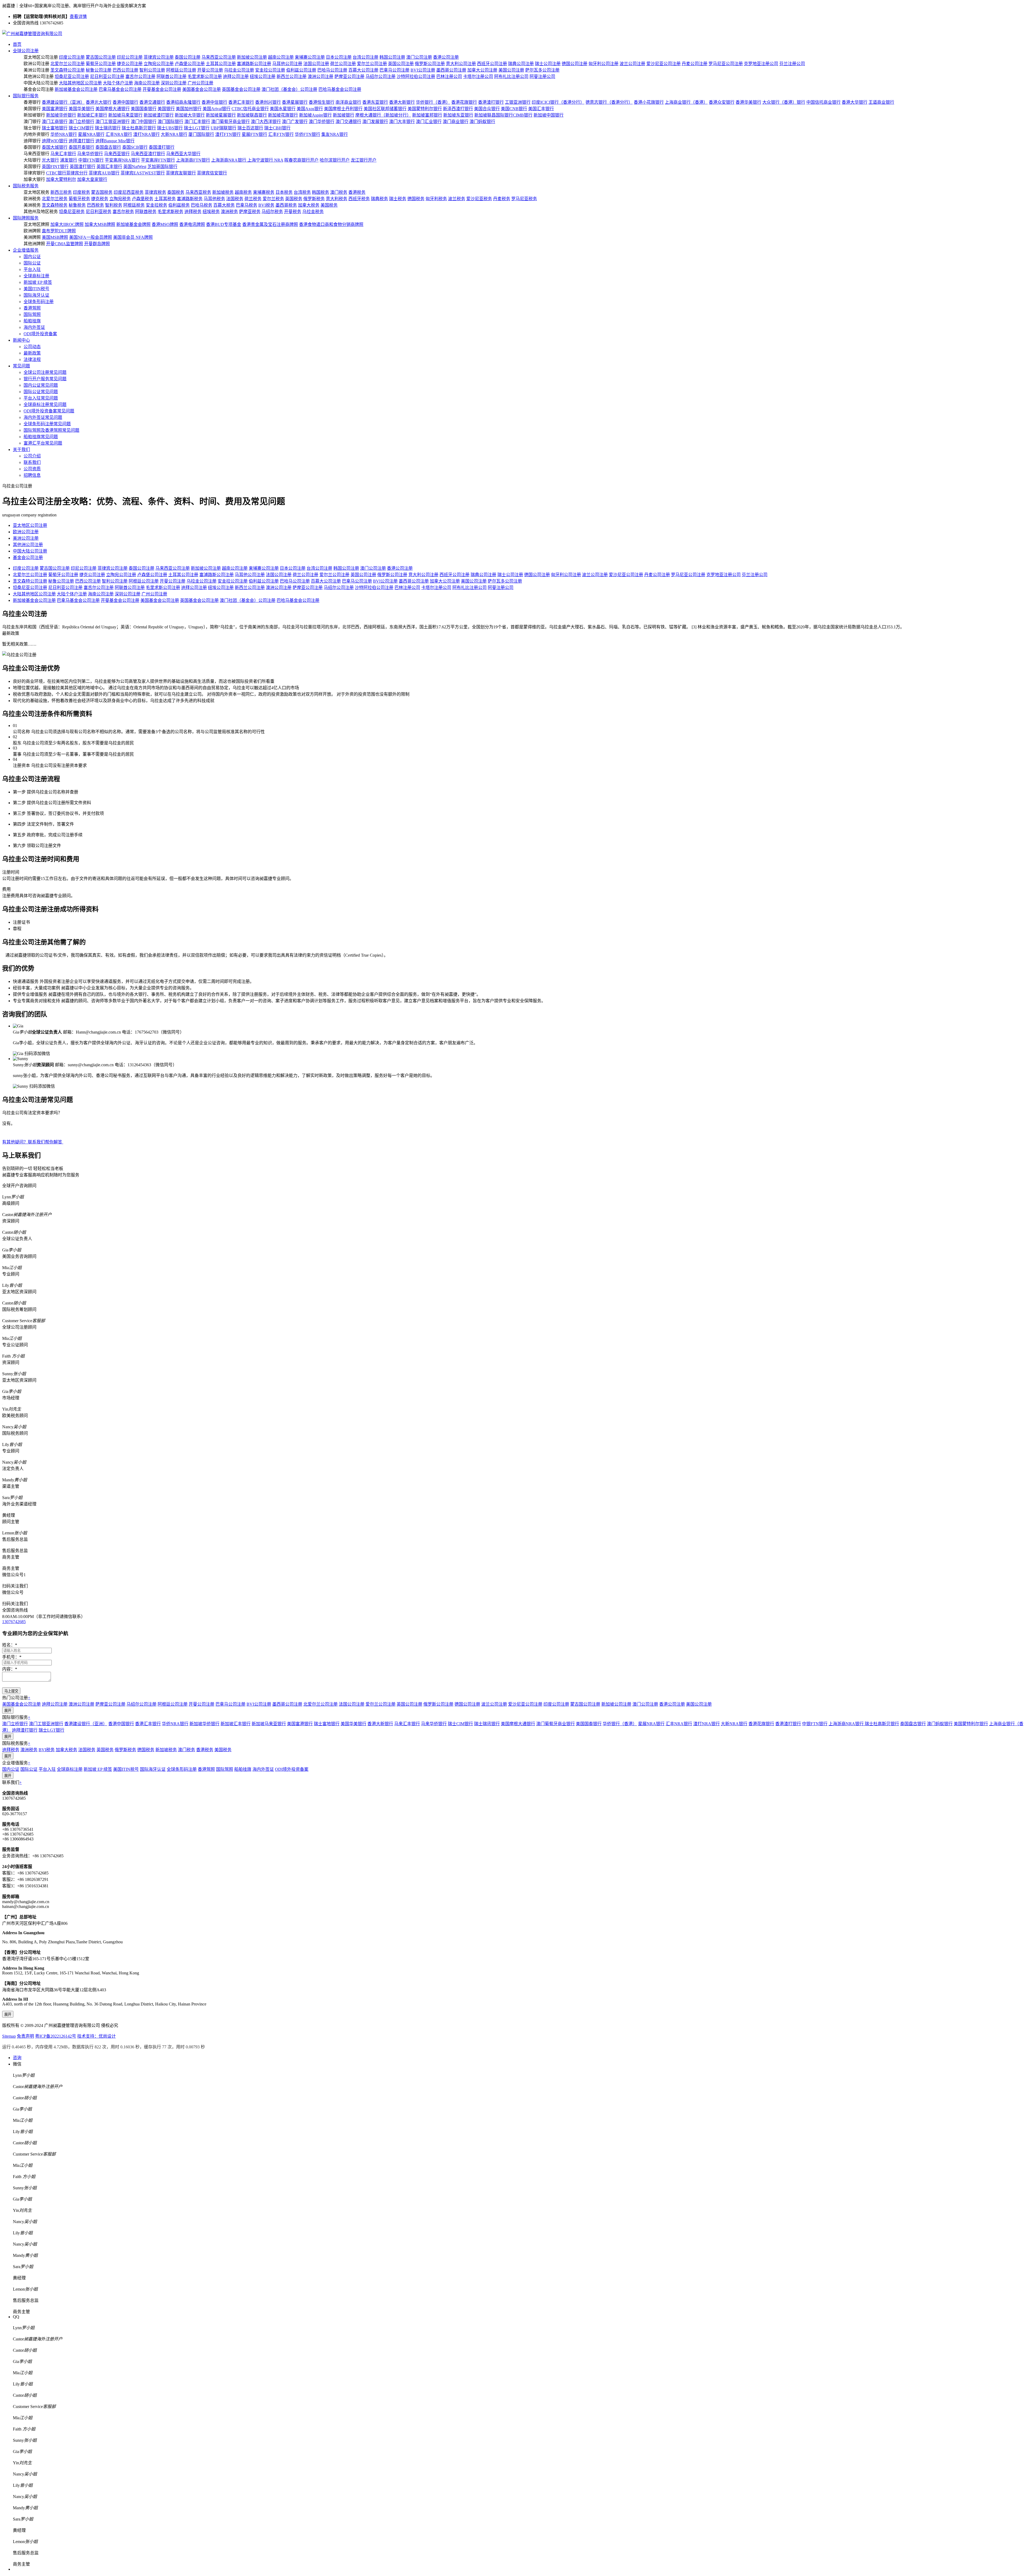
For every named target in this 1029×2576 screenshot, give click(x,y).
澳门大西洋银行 (266, 122)
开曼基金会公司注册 (162, 89)
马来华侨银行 (90, 154)
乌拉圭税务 (313, 212)
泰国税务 (176, 192)
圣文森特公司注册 (68, 70)
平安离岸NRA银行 (122, 160)
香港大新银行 (402, 102)
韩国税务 (320, 192)
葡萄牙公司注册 (101, 64)
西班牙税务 (359, 199)
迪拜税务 (193, 212)
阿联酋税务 (146, 212)
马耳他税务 (214, 199)
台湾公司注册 (366, 57)
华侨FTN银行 (307, 134)
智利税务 (114, 205)
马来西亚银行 (117, 154)
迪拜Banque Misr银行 (115, 141)
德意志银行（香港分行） (609, 102)
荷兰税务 (253, 199)
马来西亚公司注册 (219, 57)
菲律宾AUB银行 (104, 173)
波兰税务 (457, 199)
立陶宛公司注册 (159, 64)
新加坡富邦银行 (427, 115)
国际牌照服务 (26, 218)
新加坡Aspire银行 (315, 115)
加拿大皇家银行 (92, 179)
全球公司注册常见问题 (45, 372)
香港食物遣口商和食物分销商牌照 (331, 224)
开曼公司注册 (210, 70)
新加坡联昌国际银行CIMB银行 (503, 115)
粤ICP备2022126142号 (56, 2036)
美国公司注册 (511, 70)
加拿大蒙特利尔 (61, 179)
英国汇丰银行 (109, 167)
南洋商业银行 (348, 102)
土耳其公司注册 (221, 64)
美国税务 (329, 205)
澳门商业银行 (456, 122)
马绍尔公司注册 (381, 77)
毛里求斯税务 (170, 212)
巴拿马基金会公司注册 (120, 89)
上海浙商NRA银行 (229, 160)
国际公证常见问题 (41, 392)
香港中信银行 (214, 102)
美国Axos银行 (310, 109)
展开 (8, 1711)
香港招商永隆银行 (183, 102)
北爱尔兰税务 (55, 199)
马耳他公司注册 (287, 64)
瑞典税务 (379, 199)
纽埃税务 (211, 212)
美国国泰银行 (144, 109)
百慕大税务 (224, 205)
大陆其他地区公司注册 (80, 83)
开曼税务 (293, 212)
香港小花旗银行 (649, 102)
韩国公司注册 (392, 57)
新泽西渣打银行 (458, 109)
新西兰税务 (61, 192)
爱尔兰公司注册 (372, 64)
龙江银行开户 (364, 160)
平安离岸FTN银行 (158, 160)
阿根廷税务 (134, 205)
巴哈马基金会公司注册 (340, 89)
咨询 (17, 2058)
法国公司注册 (316, 64)
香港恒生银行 (322, 102)
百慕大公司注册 (363, 70)
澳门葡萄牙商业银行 (230, 122)
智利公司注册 (152, 70)
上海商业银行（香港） (686, 102)
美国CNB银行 (514, 109)
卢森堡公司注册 (190, 64)
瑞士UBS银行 (170, 128)
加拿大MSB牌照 (100, 224)
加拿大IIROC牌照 (67, 224)
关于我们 (21, 450)
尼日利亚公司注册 (107, 77)
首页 (17, 44)
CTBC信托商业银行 (250, 109)
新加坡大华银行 (190, 115)
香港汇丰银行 (241, 102)
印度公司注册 (72, 57)
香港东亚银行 (375, 102)
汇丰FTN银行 (281, 134)
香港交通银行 (152, 102)
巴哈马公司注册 (332, 70)
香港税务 (357, 192)
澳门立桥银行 (81, 122)
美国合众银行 (487, 109)
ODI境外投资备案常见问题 (49, 411)
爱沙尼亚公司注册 (663, 64)
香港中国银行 (125, 102)
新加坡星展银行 (221, 115)
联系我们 (32, 462)
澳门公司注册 (419, 57)
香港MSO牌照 (165, 224)
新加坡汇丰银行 (92, 115)
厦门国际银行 (201, 134)
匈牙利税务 (436, 199)
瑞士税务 (398, 199)
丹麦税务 (502, 199)
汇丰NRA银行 (119, 134)
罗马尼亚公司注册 (726, 64)
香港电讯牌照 (192, 224)
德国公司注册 (575, 64)
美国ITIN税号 (36, 289)
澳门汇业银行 (429, 122)
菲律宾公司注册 (159, 57)
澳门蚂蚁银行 (482, 122)
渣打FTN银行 (228, 134)
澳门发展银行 (375, 122)
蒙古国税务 (102, 192)
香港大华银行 (855, 102)
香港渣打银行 (491, 102)
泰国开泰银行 (81, 147)
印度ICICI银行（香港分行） (558, 102)
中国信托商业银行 (823, 102)
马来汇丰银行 (63, 154)
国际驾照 (32, 314)
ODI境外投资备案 (40, 334)
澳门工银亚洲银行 (113, 122)
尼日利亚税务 (99, 212)
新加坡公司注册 (252, 57)
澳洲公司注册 (320, 77)
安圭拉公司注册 (270, 70)
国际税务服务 (26, 186)
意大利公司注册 (461, 64)
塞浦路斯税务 (190, 199)
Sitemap (9, 2036)
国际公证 (32, 263)
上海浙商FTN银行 (193, 160)
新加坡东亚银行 (458, 115)
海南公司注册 (147, 83)
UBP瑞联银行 (223, 128)
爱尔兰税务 (273, 199)
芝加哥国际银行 (162, 167)
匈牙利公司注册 (603, 64)
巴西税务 (95, 205)
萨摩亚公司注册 (349, 77)
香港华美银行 (748, 102)
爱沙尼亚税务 (479, 199)
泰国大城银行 (55, 147)
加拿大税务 (309, 205)
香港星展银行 (295, 102)
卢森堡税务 (143, 199)
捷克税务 (100, 199)
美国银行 (166, 109)
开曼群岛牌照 (97, 244)
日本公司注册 (339, 57)
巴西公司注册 (125, 70)
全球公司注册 (26, 51)
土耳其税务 (165, 199)
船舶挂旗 (32, 321)
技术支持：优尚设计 (96, 2036)
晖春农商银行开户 (301, 160)
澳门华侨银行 (322, 122)
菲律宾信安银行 (212, 173)
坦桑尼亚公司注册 (72, 77)
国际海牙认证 (36, 295)
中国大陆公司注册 (30, 551)
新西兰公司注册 (292, 77)
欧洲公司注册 (26, 532)
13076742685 (14, 1622)
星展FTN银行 (254, 134)
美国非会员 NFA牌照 (133, 237)
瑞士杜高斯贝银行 (139, 128)
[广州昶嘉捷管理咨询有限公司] (32, 34)
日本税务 (284, 192)
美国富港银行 (55, 109)
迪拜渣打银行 (81, 141)
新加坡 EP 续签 (38, 282)
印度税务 (81, 192)
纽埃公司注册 (263, 77)
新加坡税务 (223, 192)
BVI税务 (266, 205)
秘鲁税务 (77, 205)
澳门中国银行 (144, 122)
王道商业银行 (881, 102)
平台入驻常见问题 (41, 398)
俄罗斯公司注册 (430, 64)
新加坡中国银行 (549, 115)
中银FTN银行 (91, 160)
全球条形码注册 (39, 302)
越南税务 (243, 192)
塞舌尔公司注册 (140, 77)
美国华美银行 (81, 109)
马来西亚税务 (198, 192)
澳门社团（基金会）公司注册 (289, 89)
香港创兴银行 (268, 102)
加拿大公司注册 (482, 70)
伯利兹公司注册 (301, 70)
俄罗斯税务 (314, 199)
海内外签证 (34, 327)
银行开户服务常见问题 (45, 379)
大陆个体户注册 (118, 83)
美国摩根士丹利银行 (343, 109)
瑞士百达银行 (250, 128)
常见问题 (21, 366)
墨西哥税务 (286, 205)
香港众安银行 (722, 102)
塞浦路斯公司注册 (254, 64)
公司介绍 (32, 456)
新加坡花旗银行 (283, 115)
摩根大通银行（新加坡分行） (383, 115)
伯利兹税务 (179, 205)
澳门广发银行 (295, 122)
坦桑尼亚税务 (72, 212)
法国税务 (235, 199)
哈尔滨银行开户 (335, 160)
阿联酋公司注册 (171, 77)
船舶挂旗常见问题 (41, 437)
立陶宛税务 (120, 199)
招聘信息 (32, 475)
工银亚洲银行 (518, 102)
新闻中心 (21, 340)
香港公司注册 (446, 57)
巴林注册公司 (449, 77)
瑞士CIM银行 (81, 128)
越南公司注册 (281, 57)
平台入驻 (32, 269)
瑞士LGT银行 (197, 128)
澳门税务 (339, 192)
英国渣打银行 (83, 167)
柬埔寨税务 (264, 192)
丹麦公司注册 (695, 64)
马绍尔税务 (272, 212)
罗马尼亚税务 (524, 199)
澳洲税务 (229, 212)
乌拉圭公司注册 (239, 70)
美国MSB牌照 (55, 237)
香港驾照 (32, 308)
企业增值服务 (26, 250)
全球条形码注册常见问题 (47, 424)
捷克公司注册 (130, 64)
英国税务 (294, 199)
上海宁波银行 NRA (265, 160)
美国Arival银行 (217, 109)
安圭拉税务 (156, 205)
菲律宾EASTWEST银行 (143, 173)
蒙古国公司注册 (101, 57)
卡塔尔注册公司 (478, 77)
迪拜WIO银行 (55, 141)
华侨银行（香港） (433, 102)
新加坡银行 (344, 115)
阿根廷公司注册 (181, 70)
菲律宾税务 (155, 192)
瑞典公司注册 (521, 64)
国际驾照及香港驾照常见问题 (51, 430)
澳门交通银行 (348, 122)
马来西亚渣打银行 (148, 154)
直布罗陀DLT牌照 (59, 231)
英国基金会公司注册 (241, 89)
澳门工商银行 (55, 122)
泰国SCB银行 (135, 147)
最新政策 (32, 353)
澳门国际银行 (170, 122)
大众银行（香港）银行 (784, 102)
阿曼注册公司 (542, 77)
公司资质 (32, 469)
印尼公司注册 (130, 57)
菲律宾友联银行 (181, 173)
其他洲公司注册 (28, 545)
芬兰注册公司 (792, 64)
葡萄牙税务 (79, 199)
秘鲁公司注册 (99, 70)
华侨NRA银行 (64, 134)
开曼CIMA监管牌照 (65, 244)
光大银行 (50, 160)
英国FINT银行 (55, 167)
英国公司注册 (401, 64)
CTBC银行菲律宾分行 (67, 173)
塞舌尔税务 (123, 212)
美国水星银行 (283, 109)
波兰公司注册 (632, 64)
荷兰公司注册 (343, 64)
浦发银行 (69, 160)
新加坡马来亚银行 (125, 115)
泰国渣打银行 (162, 147)
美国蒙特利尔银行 (425, 109)
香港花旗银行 (464, 102)
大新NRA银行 (174, 134)
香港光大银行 (99, 102)
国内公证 (32, 257)
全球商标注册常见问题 (45, 405)
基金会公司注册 (28, 558)
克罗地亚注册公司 (761, 64)
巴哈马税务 (202, 205)
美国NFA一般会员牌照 (91, 237)
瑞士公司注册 (548, 64)
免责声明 (25, 2036)
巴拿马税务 (247, 205)
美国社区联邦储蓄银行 (385, 109)
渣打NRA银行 (146, 134)
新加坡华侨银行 (61, 115)
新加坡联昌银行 (252, 115)
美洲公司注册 (26, 538)
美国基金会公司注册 (202, 89)
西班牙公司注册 (492, 64)
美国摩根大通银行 (113, 109)
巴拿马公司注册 (394, 70)
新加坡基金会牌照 (133, 224)
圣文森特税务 (55, 205)
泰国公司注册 (188, 57)
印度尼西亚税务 (129, 192)
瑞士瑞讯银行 (108, 128)
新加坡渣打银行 (159, 115)
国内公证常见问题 (41, 385)
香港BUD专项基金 (224, 224)
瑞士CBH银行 (277, 128)
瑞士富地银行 (55, 128)
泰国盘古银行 (108, 147)
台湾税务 (302, 192)
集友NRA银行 (335, 134)
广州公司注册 (200, 83)
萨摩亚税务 (250, 212)
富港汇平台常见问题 (43, 443)
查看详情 (78, 16)
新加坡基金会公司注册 (76, 89)
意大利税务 (337, 199)
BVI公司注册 (423, 70)
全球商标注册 (36, 276)
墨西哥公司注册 (451, 70)
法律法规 (32, 359)
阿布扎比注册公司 (511, 77)
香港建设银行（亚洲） (63, 102)
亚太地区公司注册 (30, 525)
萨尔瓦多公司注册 (542, 70)
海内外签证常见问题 (43, 417)
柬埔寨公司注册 (310, 57)
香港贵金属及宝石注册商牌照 (270, 224)
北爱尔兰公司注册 (68, 64)
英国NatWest (135, 167)
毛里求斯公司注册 (205, 77)
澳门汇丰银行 (197, 122)
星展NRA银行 (91, 134)
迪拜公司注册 (236, 77)
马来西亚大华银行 (183, 154)
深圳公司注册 (174, 83)
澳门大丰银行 (402, 122)
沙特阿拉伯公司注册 (416, 77)
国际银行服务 (26, 96)
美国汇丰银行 (541, 109)
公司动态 (32, 347)
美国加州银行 (189, 109)
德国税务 (416, 199)
